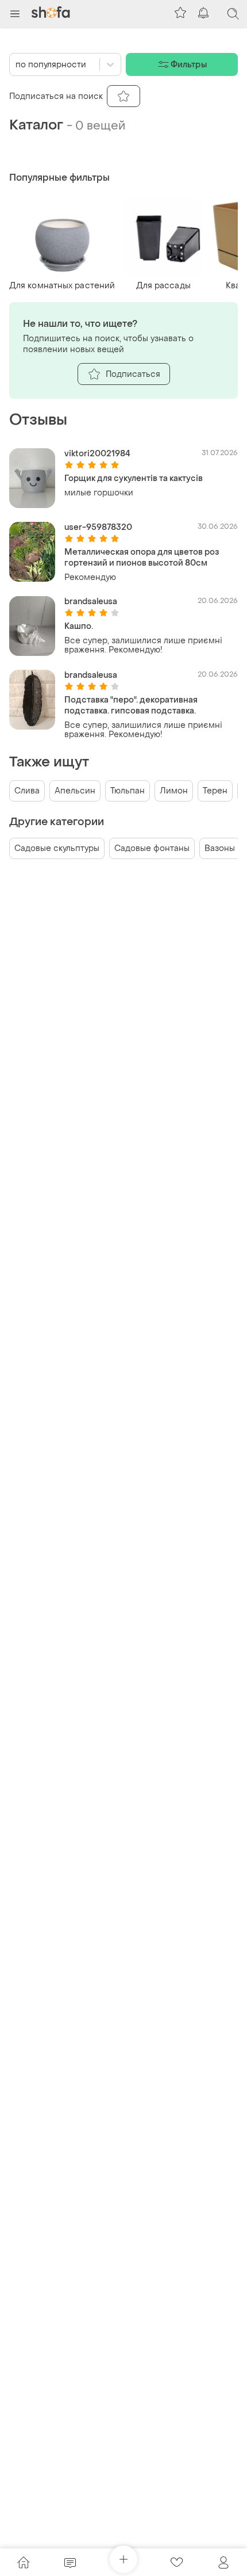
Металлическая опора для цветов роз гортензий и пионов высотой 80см (142, 558)
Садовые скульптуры (57, 848)
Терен (215, 791)
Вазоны (220, 848)
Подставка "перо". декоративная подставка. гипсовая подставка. (131, 705)
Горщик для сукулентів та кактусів (134, 478)
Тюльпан (128, 791)
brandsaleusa (91, 602)
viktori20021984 (97, 454)
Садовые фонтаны (152, 848)
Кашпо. (79, 626)
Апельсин (75, 791)
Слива (27, 791)
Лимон (174, 791)
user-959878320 (98, 527)
